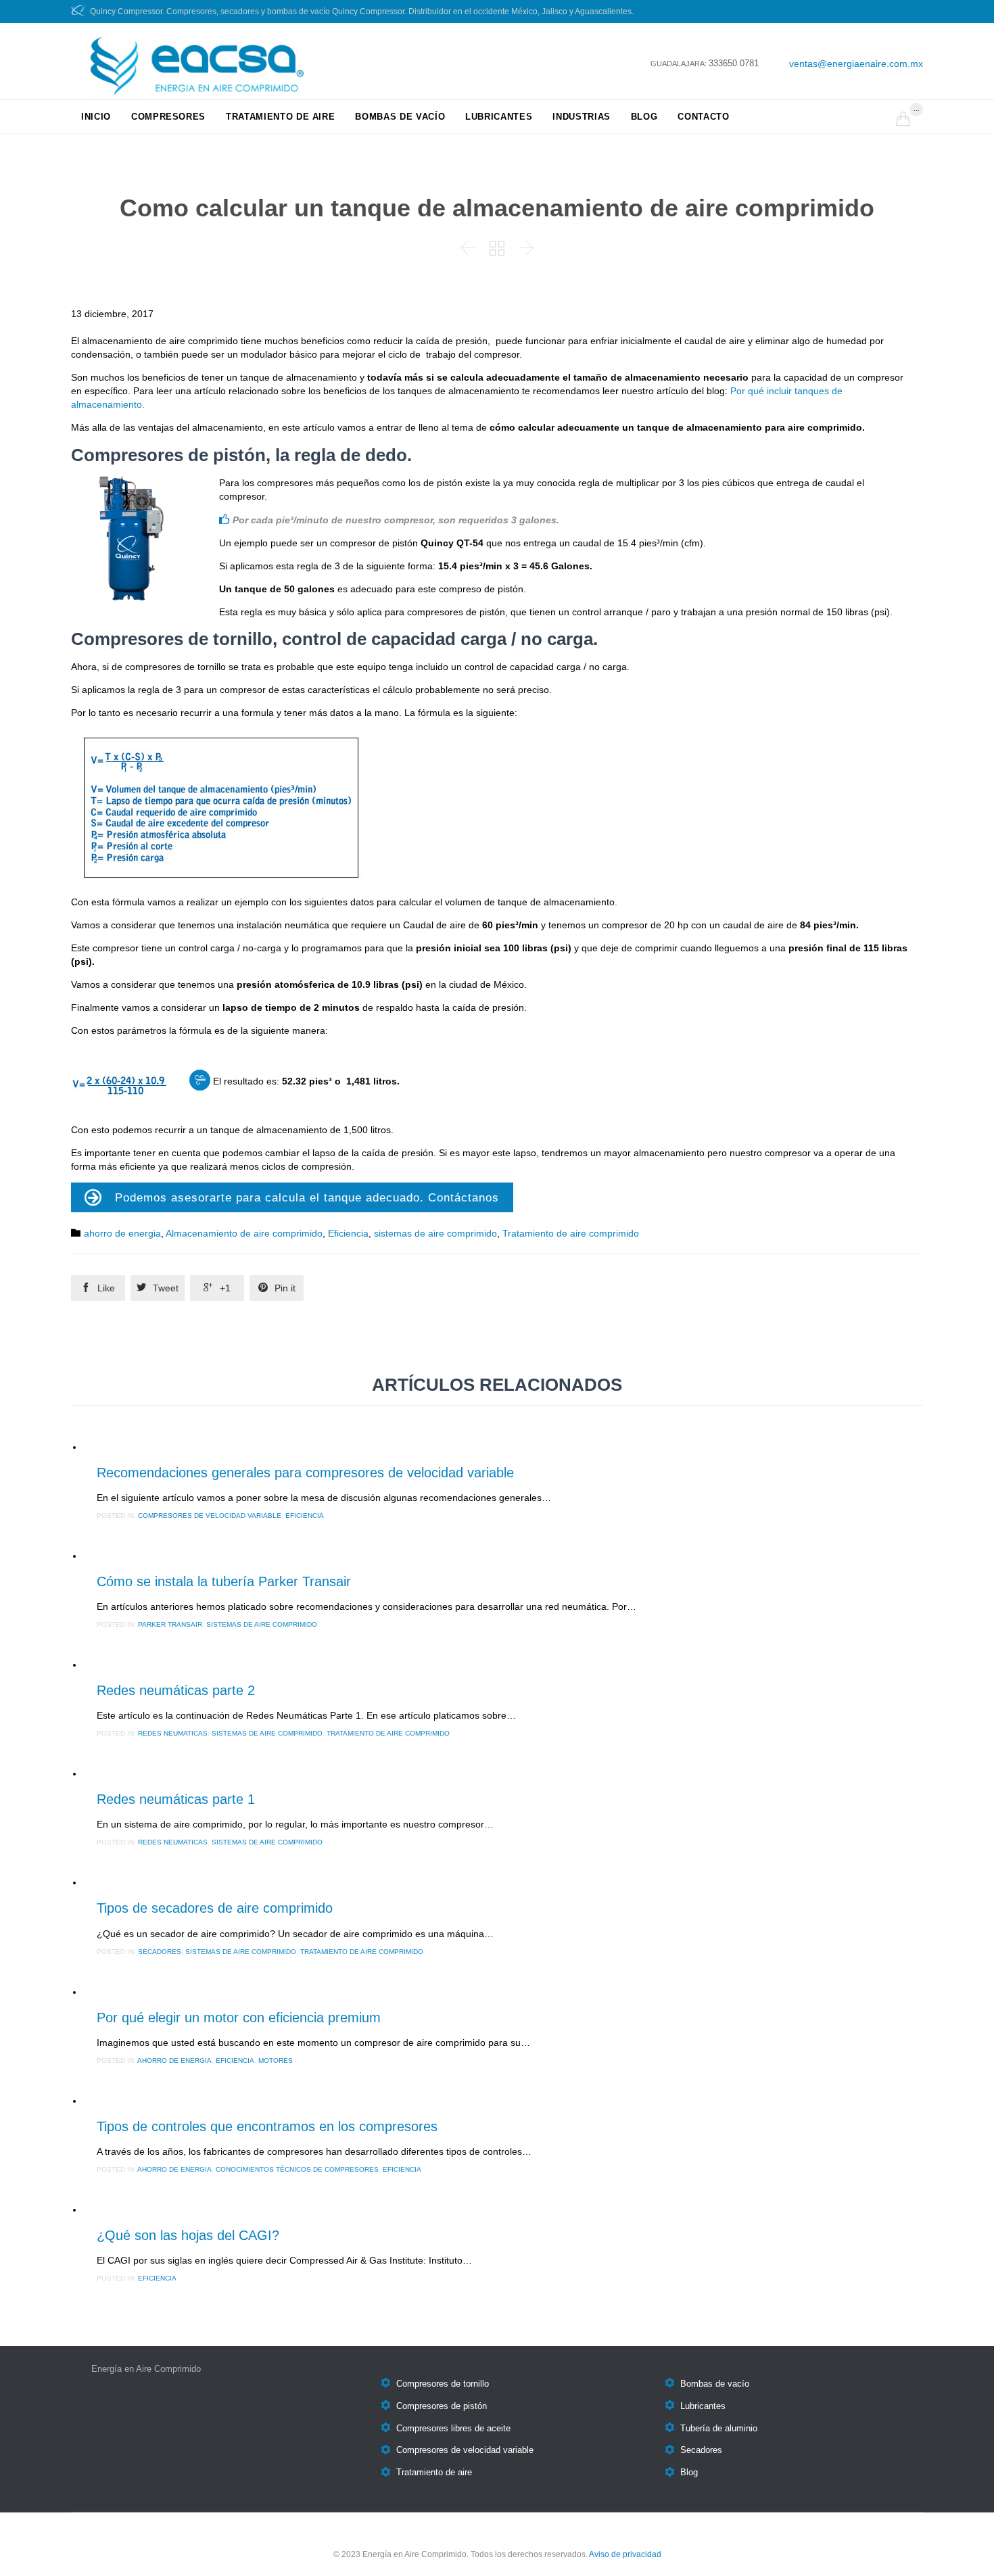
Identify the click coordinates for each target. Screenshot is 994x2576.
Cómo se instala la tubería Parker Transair (224, 1581)
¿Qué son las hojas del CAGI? (188, 2235)
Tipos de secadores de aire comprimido (215, 1908)
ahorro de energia (122, 1233)
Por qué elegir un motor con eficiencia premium (239, 2018)
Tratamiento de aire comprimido (571, 1233)
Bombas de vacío (715, 2384)
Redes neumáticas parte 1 (176, 1799)
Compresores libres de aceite (453, 2428)
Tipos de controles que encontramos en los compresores (267, 2126)
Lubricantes (703, 2406)
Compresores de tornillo (443, 2384)
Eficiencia (348, 1233)
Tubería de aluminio (719, 2428)
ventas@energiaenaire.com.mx (856, 64)
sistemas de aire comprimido (435, 1233)
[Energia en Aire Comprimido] (188, 64)
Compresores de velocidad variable (210, 1516)
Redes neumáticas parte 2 (176, 1690)
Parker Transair (170, 1624)
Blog (689, 2473)
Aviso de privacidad (625, 2554)
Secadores (160, 1952)
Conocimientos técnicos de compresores (297, 2169)
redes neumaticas (173, 1733)
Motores (276, 2060)
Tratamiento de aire (434, 2473)
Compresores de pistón (442, 2406)
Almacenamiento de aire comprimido (244, 1233)
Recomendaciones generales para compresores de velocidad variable (305, 1473)
